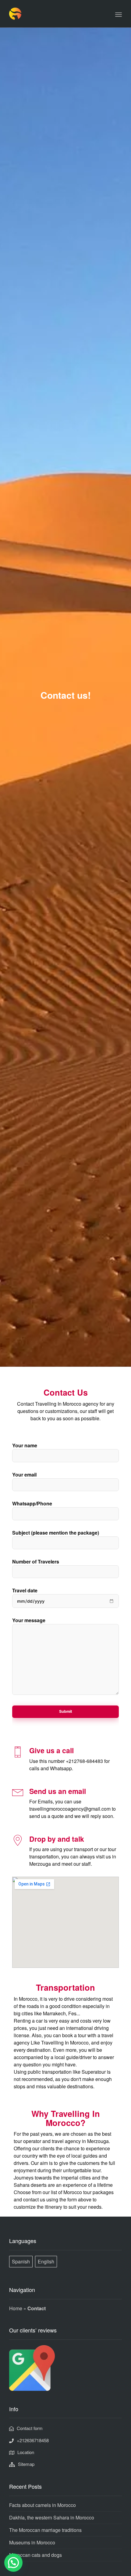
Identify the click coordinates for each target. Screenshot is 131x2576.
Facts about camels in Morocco (42, 2505)
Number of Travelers (36, 1562)
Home (16, 2308)
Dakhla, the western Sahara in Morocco (52, 2517)
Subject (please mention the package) (56, 1533)
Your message (29, 1620)
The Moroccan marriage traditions (45, 2530)
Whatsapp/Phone (32, 1503)
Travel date (25, 1590)
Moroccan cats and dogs (35, 2555)
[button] (13, 2563)
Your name (25, 1445)
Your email (24, 1475)
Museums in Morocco (32, 2542)
